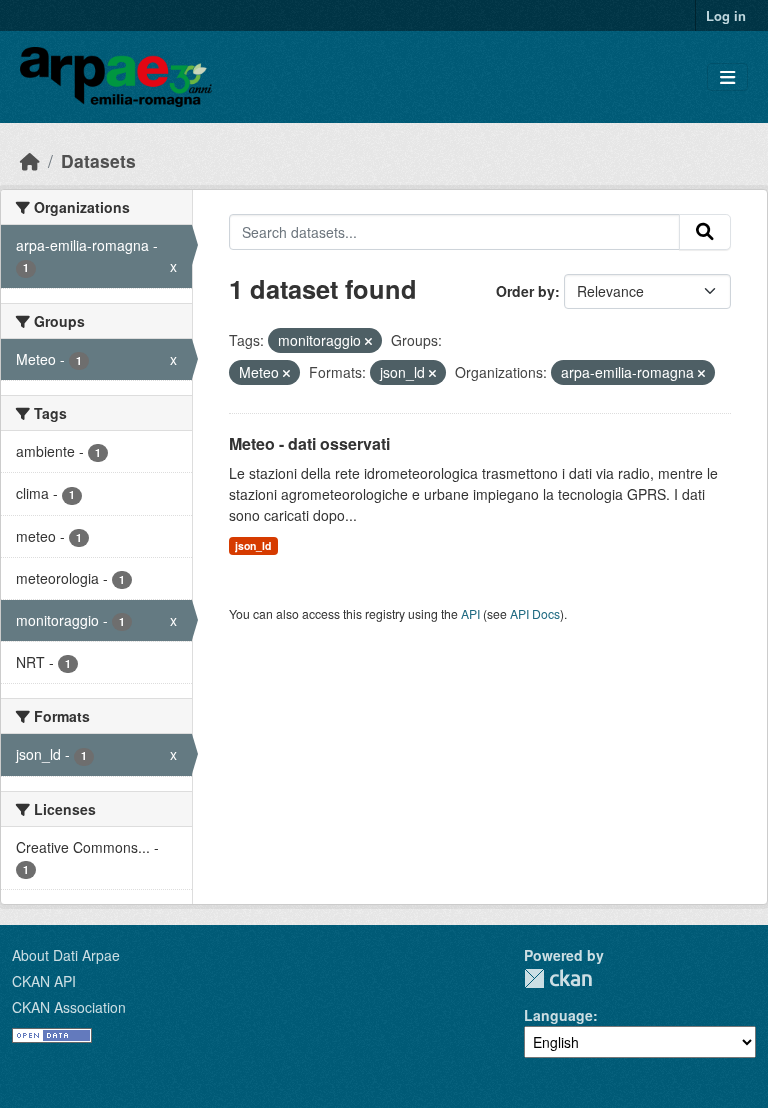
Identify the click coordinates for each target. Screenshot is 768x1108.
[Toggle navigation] (727, 77)
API (470, 613)
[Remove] (368, 341)
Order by (525, 291)
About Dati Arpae (66, 955)
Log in (726, 15)
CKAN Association (69, 1007)
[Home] (30, 160)
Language (558, 1015)
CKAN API (44, 981)
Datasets (98, 160)
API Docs (535, 613)
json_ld (253, 545)
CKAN (558, 978)
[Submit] (705, 232)
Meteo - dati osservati (309, 443)
